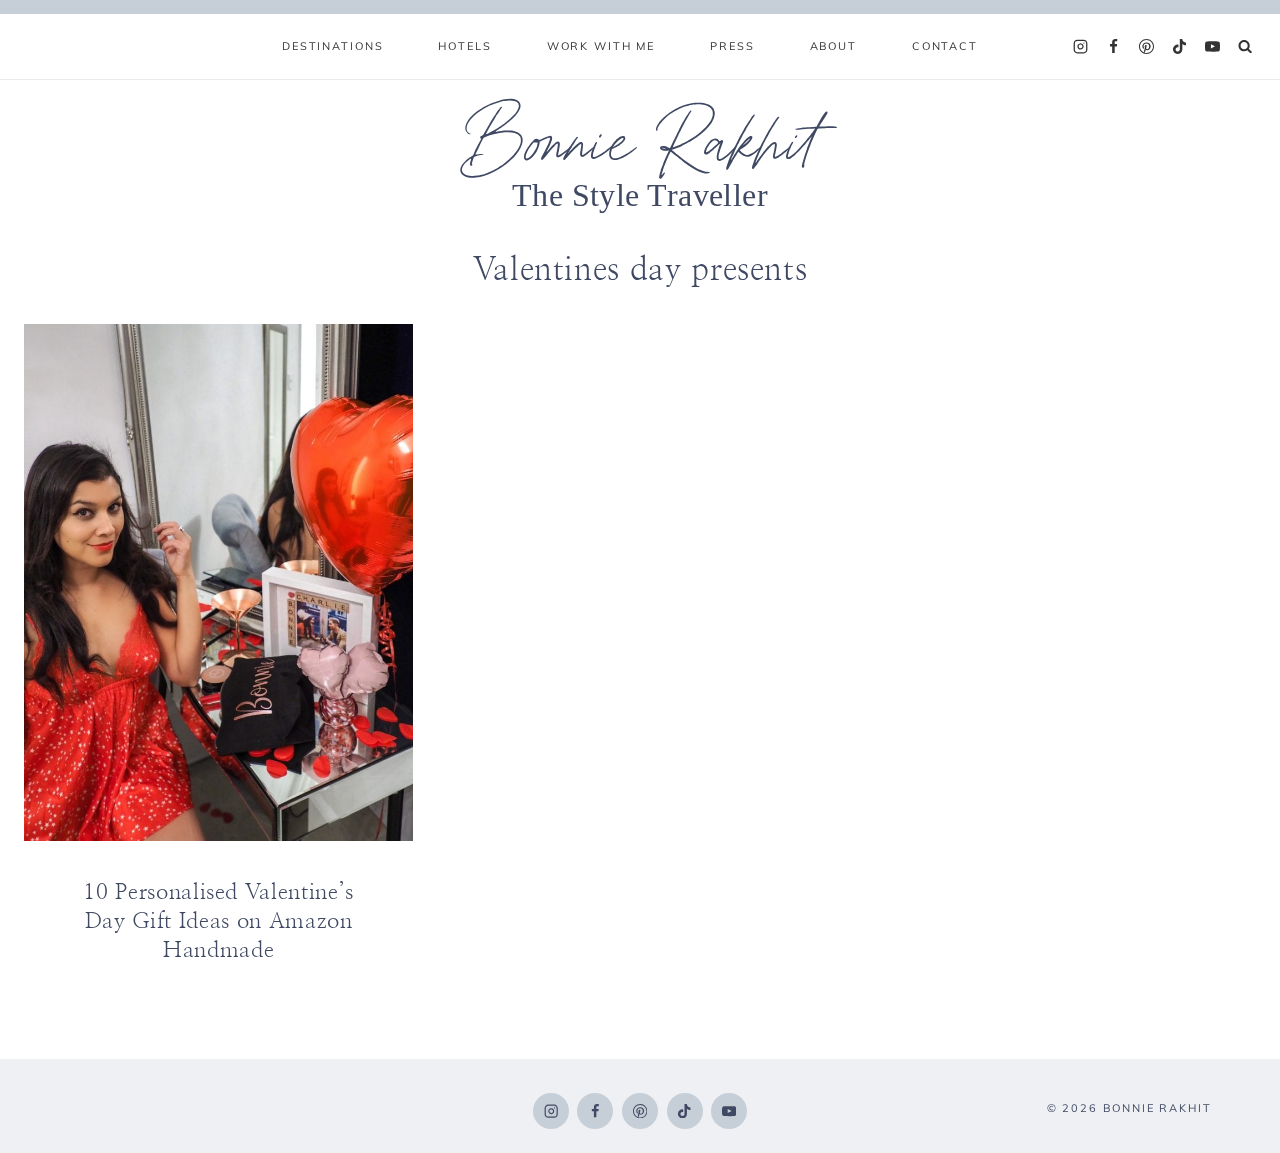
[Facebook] (1114, 47)
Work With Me (601, 46)
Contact (945, 46)
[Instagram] (1081, 47)
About (833, 46)
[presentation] (218, 583)
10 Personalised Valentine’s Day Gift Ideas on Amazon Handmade (218, 920)
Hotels (464, 46)
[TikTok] (1180, 47)
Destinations (332, 46)
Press (732, 46)
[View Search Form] (1245, 46)
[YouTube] (1213, 47)
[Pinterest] (1147, 47)
